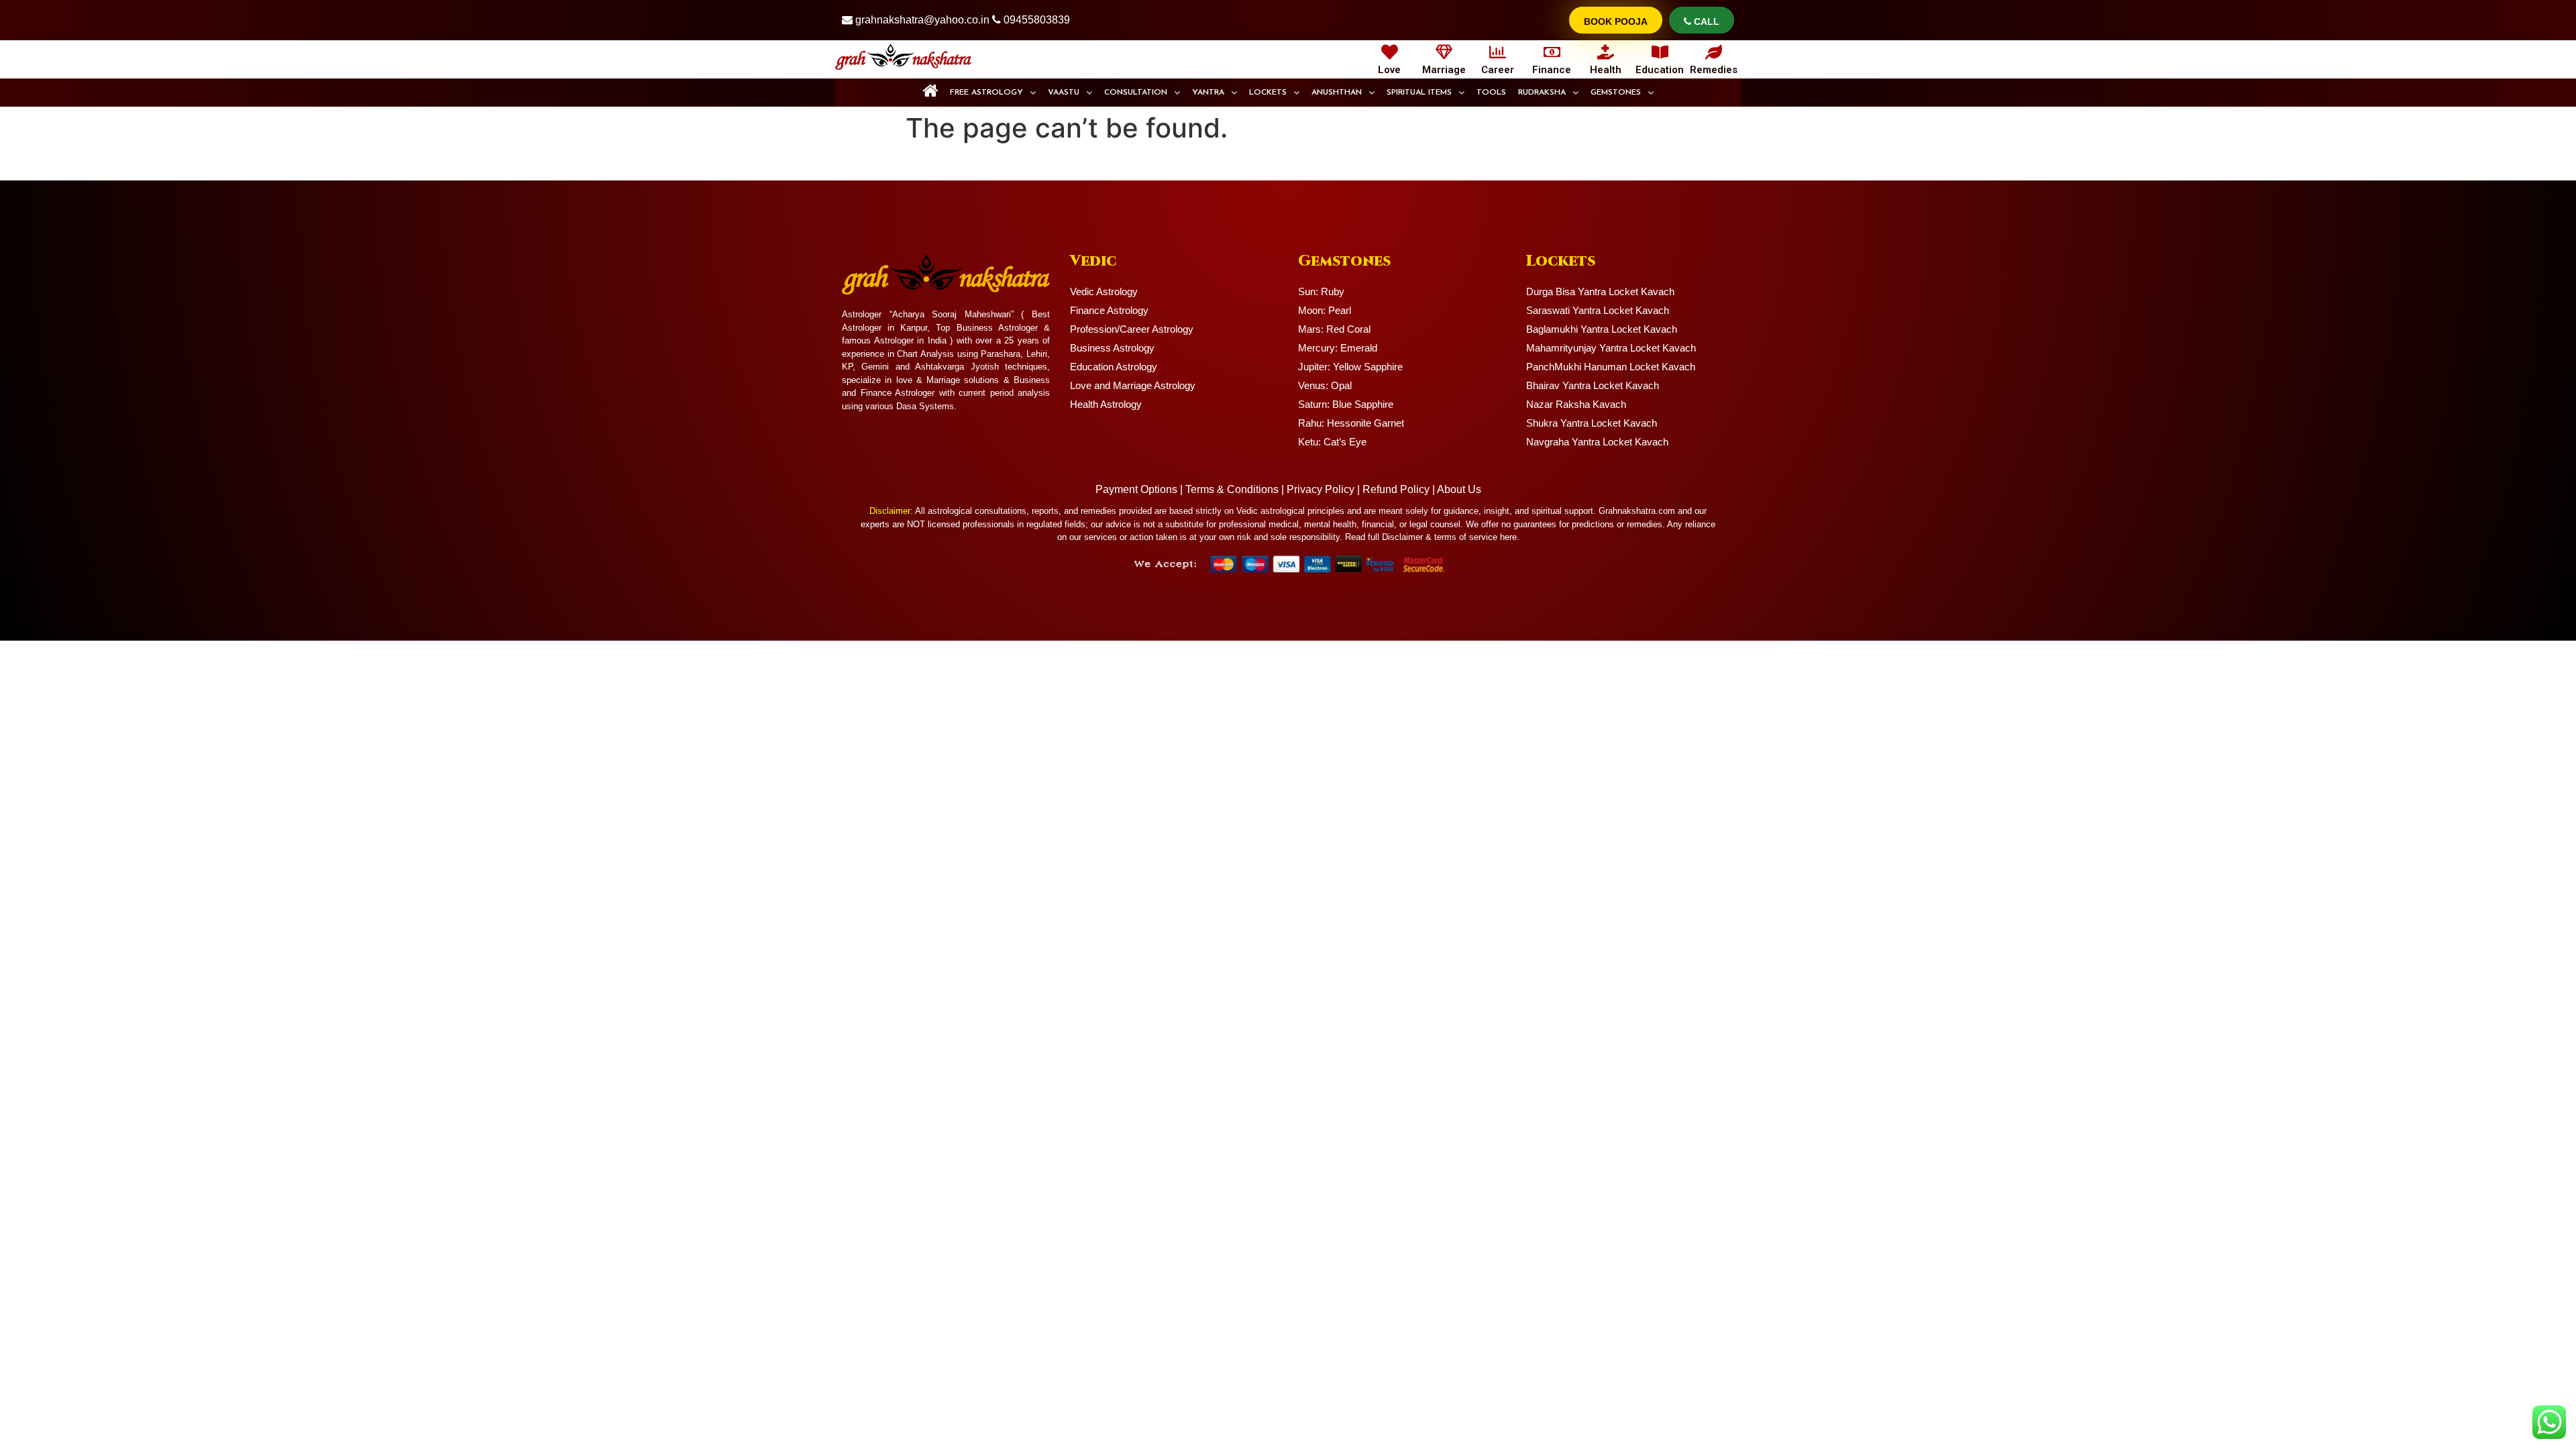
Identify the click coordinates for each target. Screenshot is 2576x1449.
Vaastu (1064, 93)
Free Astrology (986, 93)
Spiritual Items (1419, 93)
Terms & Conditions (1232, 489)
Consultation (1136, 93)
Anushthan (1337, 93)
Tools (1491, 93)
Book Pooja (1616, 21)
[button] (993, 93)
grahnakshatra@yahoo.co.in (922, 20)
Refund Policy (1396, 489)
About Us (1459, 489)
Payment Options (1136, 489)
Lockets (1268, 93)
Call (1705, 21)
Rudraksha (1542, 93)
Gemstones (1616, 93)
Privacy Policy (1321, 489)
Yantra (1208, 93)
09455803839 (1037, 20)
